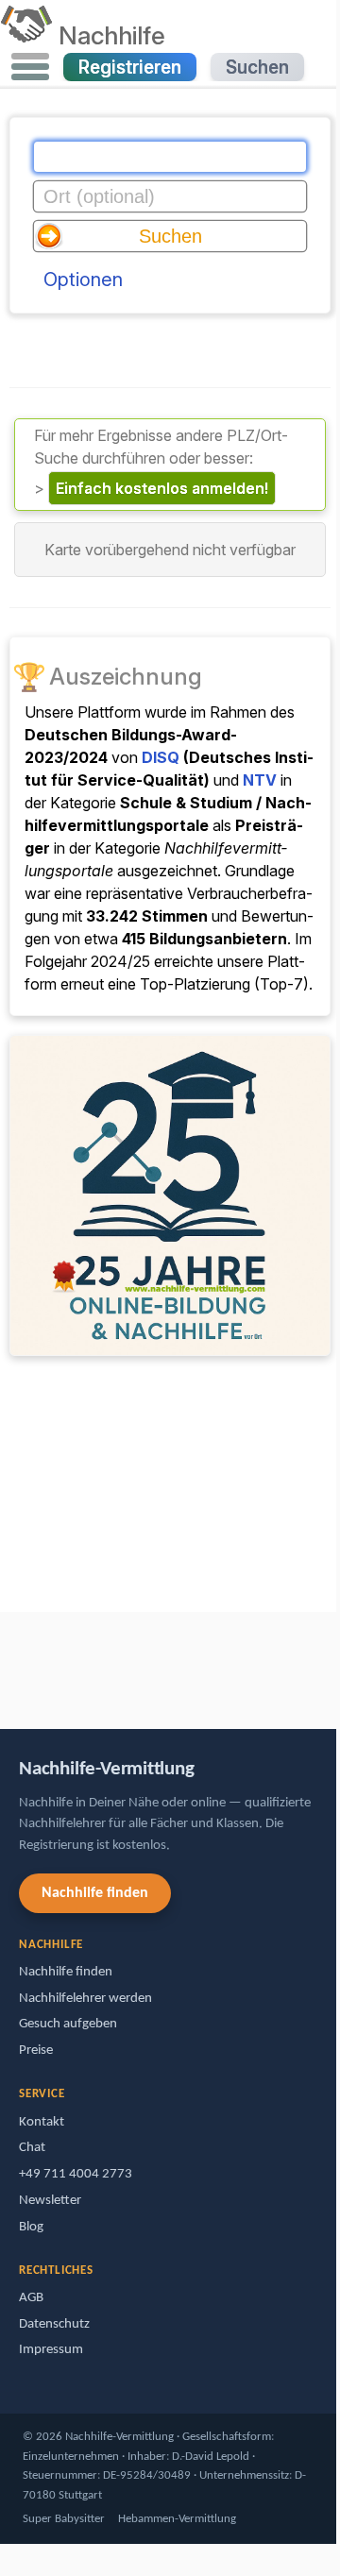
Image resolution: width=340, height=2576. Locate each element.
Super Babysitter (64, 2519)
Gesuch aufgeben (68, 2024)
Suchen (257, 67)
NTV (260, 780)
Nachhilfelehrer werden (85, 1999)
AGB (31, 2298)
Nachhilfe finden (95, 1893)
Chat (32, 2148)
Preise (36, 2051)
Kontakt (42, 2122)
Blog (31, 2227)
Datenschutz (54, 2324)
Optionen (83, 280)
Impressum (51, 2350)
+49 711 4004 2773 (76, 2174)
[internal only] (5, 1661)
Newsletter (50, 2201)
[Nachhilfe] (26, 35)
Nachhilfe (112, 35)
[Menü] (30, 67)
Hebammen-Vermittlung (177, 2519)
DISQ (161, 757)
